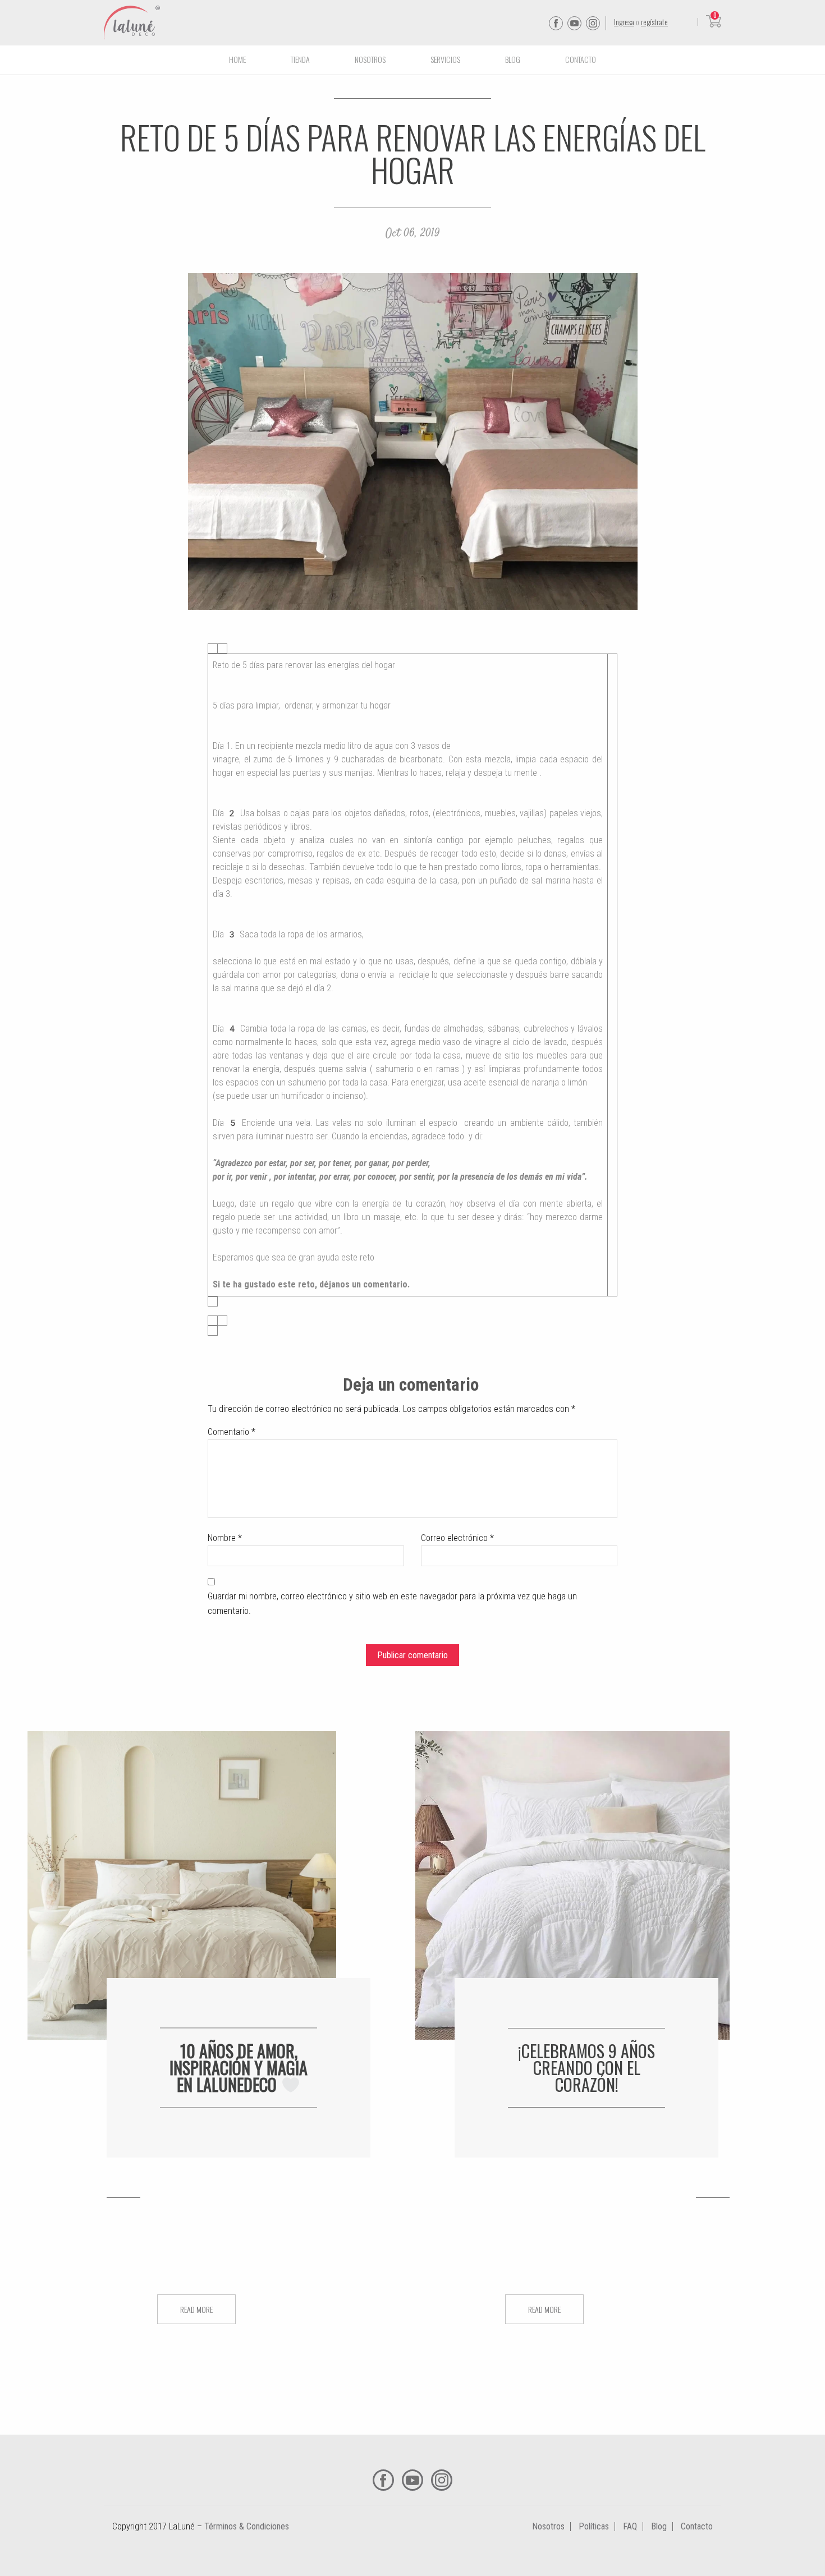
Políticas (594, 2526)
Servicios (445, 59)
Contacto (581, 59)
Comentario (232, 1432)
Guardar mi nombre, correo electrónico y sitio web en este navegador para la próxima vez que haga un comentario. (392, 1604)
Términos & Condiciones (247, 2526)
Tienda (300, 59)
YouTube (574, 23)
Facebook (556, 23)
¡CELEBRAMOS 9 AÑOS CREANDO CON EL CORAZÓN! (586, 2067)
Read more (196, 2309)
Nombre (225, 1538)
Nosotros (370, 59)
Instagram (593, 23)
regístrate (654, 22)
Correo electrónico (457, 1538)
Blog (513, 59)
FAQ (630, 2526)
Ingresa (624, 22)
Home (237, 59)
